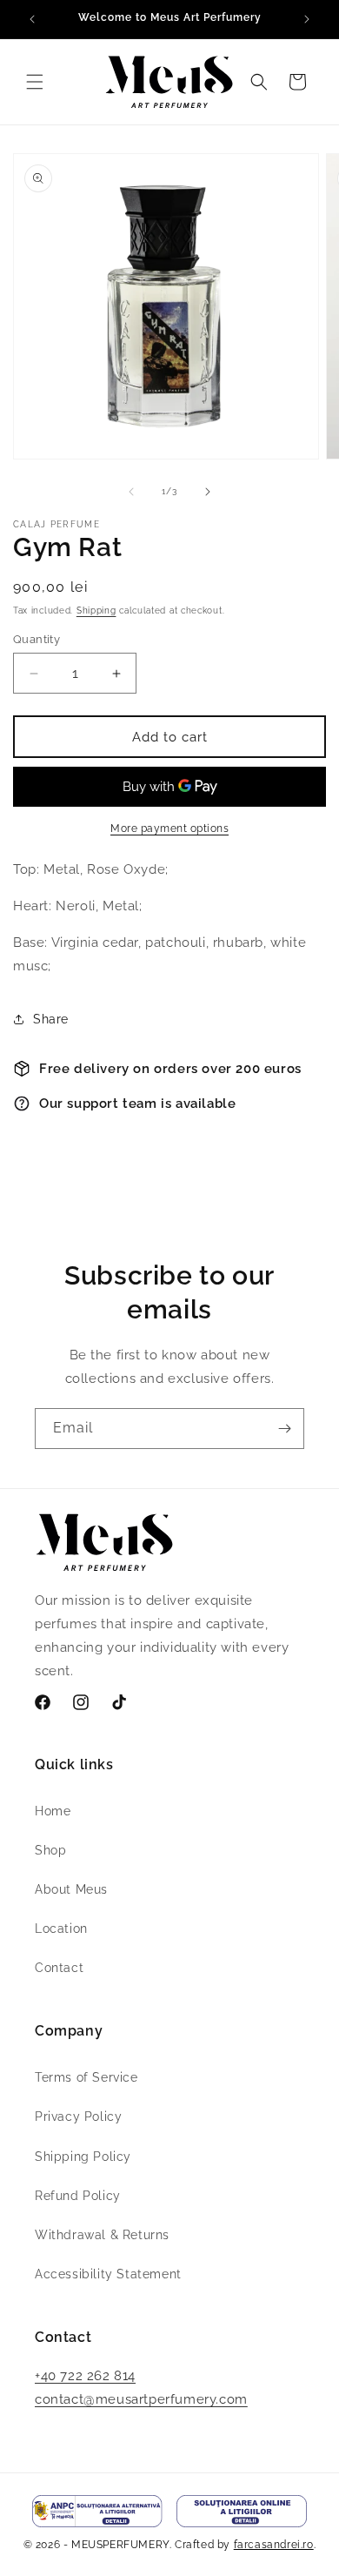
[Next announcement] (307, 19)
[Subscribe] (284, 1429)
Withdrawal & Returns (102, 2235)
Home (53, 1811)
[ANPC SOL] (242, 2511)
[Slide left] (131, 492)
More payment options (169, 828)
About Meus (71, 1889)
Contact (59, 1968)
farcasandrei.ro (274, 2545)
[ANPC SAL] (97, 2511)
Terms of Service (86, 2077)
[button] (35, 82)
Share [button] (51, 1019)
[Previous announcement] (32, 19)
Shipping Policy (83, 2157)
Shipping (96, 610)
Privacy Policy (78, 2116)
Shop (50, 1850)
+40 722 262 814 (85, 2376)
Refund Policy (78, 2196)
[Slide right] (208, 492)
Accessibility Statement (108, 2274)
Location (61, 1929)
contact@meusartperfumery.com (141, 2399)
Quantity (37, 639)
